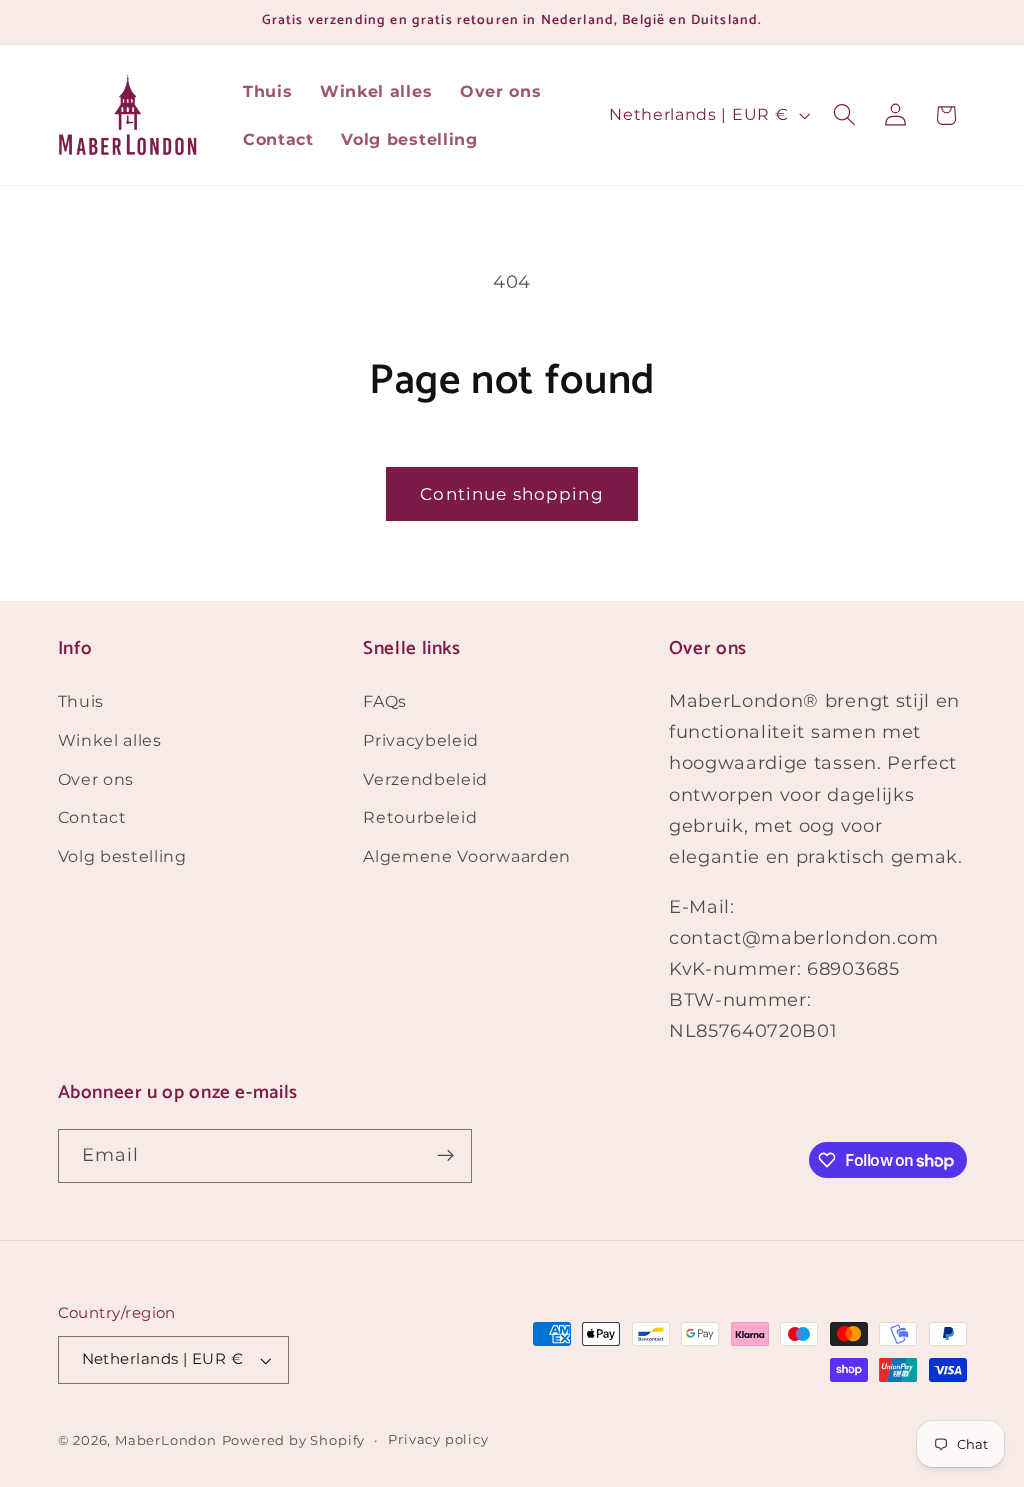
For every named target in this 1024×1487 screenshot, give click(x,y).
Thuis (81, 701)
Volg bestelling (122, 856)
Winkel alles (110, 740)
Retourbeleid (420, 817)
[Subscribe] (445, 1156)
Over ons (96, 779)
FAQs (385, 701)
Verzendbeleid (425, 779)
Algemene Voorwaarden (467, 856)
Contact (92, 817)
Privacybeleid (421, 740)
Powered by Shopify (294, 1440)
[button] (844, 115)
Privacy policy (438, 1439)
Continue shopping (512, 493)
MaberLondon (166, 1440)
